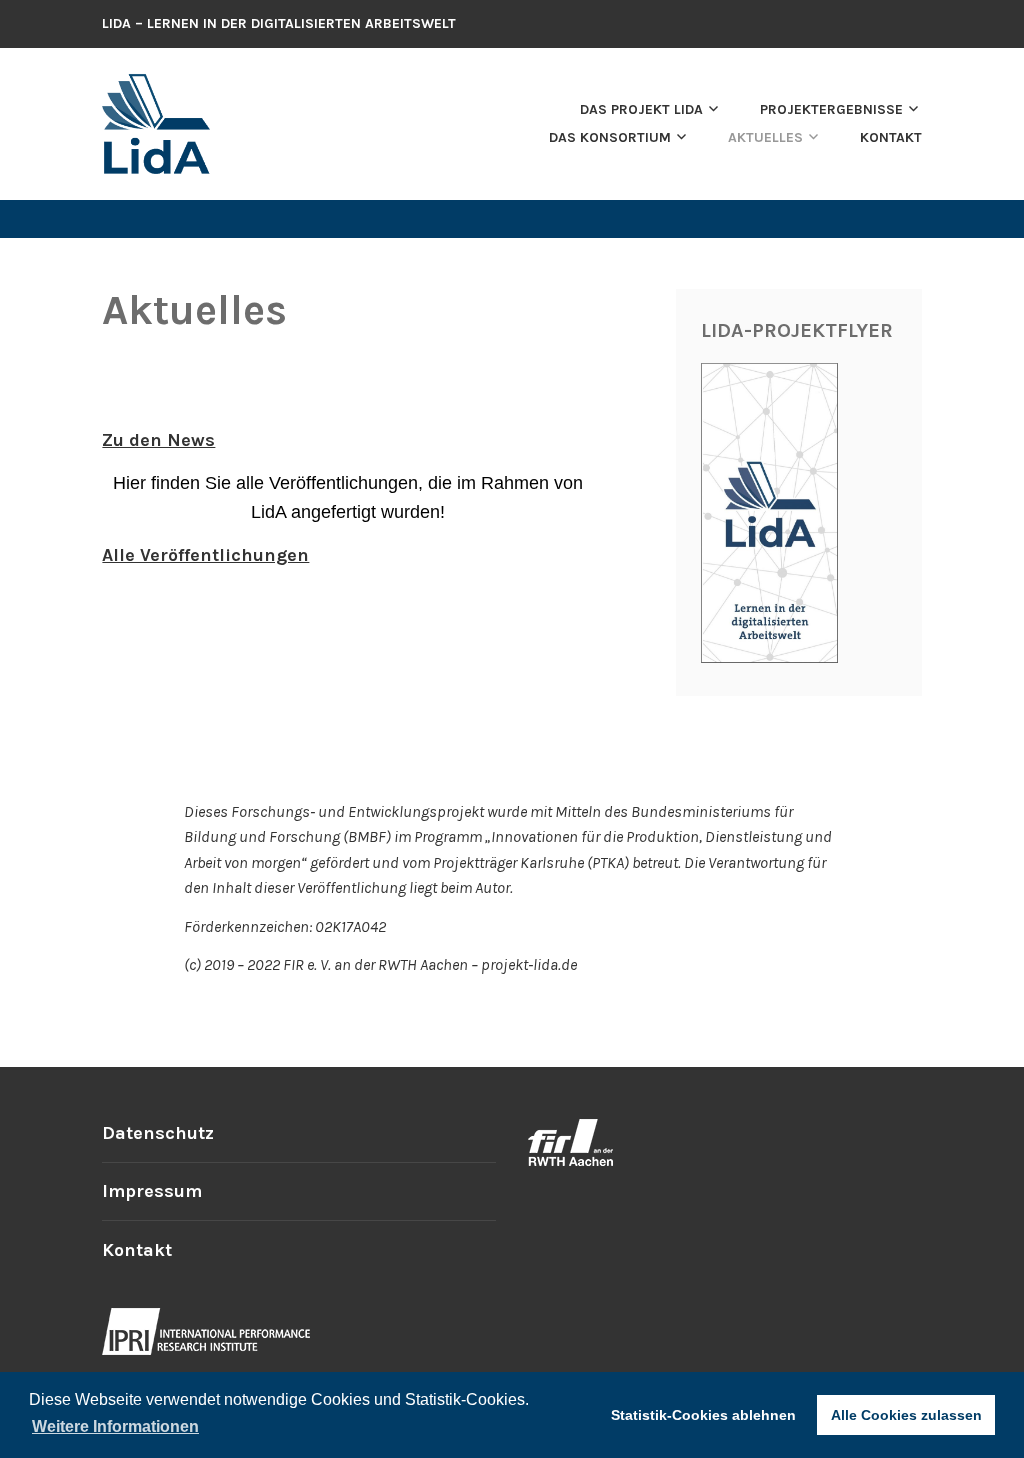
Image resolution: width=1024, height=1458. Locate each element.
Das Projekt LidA (641, 109)
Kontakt (891, 137)
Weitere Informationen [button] (115, 1426)
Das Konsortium (610, 137)
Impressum (152, 1191)
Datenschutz (158, 1133)
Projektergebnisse (831, 109)
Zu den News (158, 440)
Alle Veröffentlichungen (205, 555)
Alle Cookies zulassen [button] (906, 1415)
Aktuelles (765, 137)
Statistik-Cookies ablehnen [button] (703, 1415)
